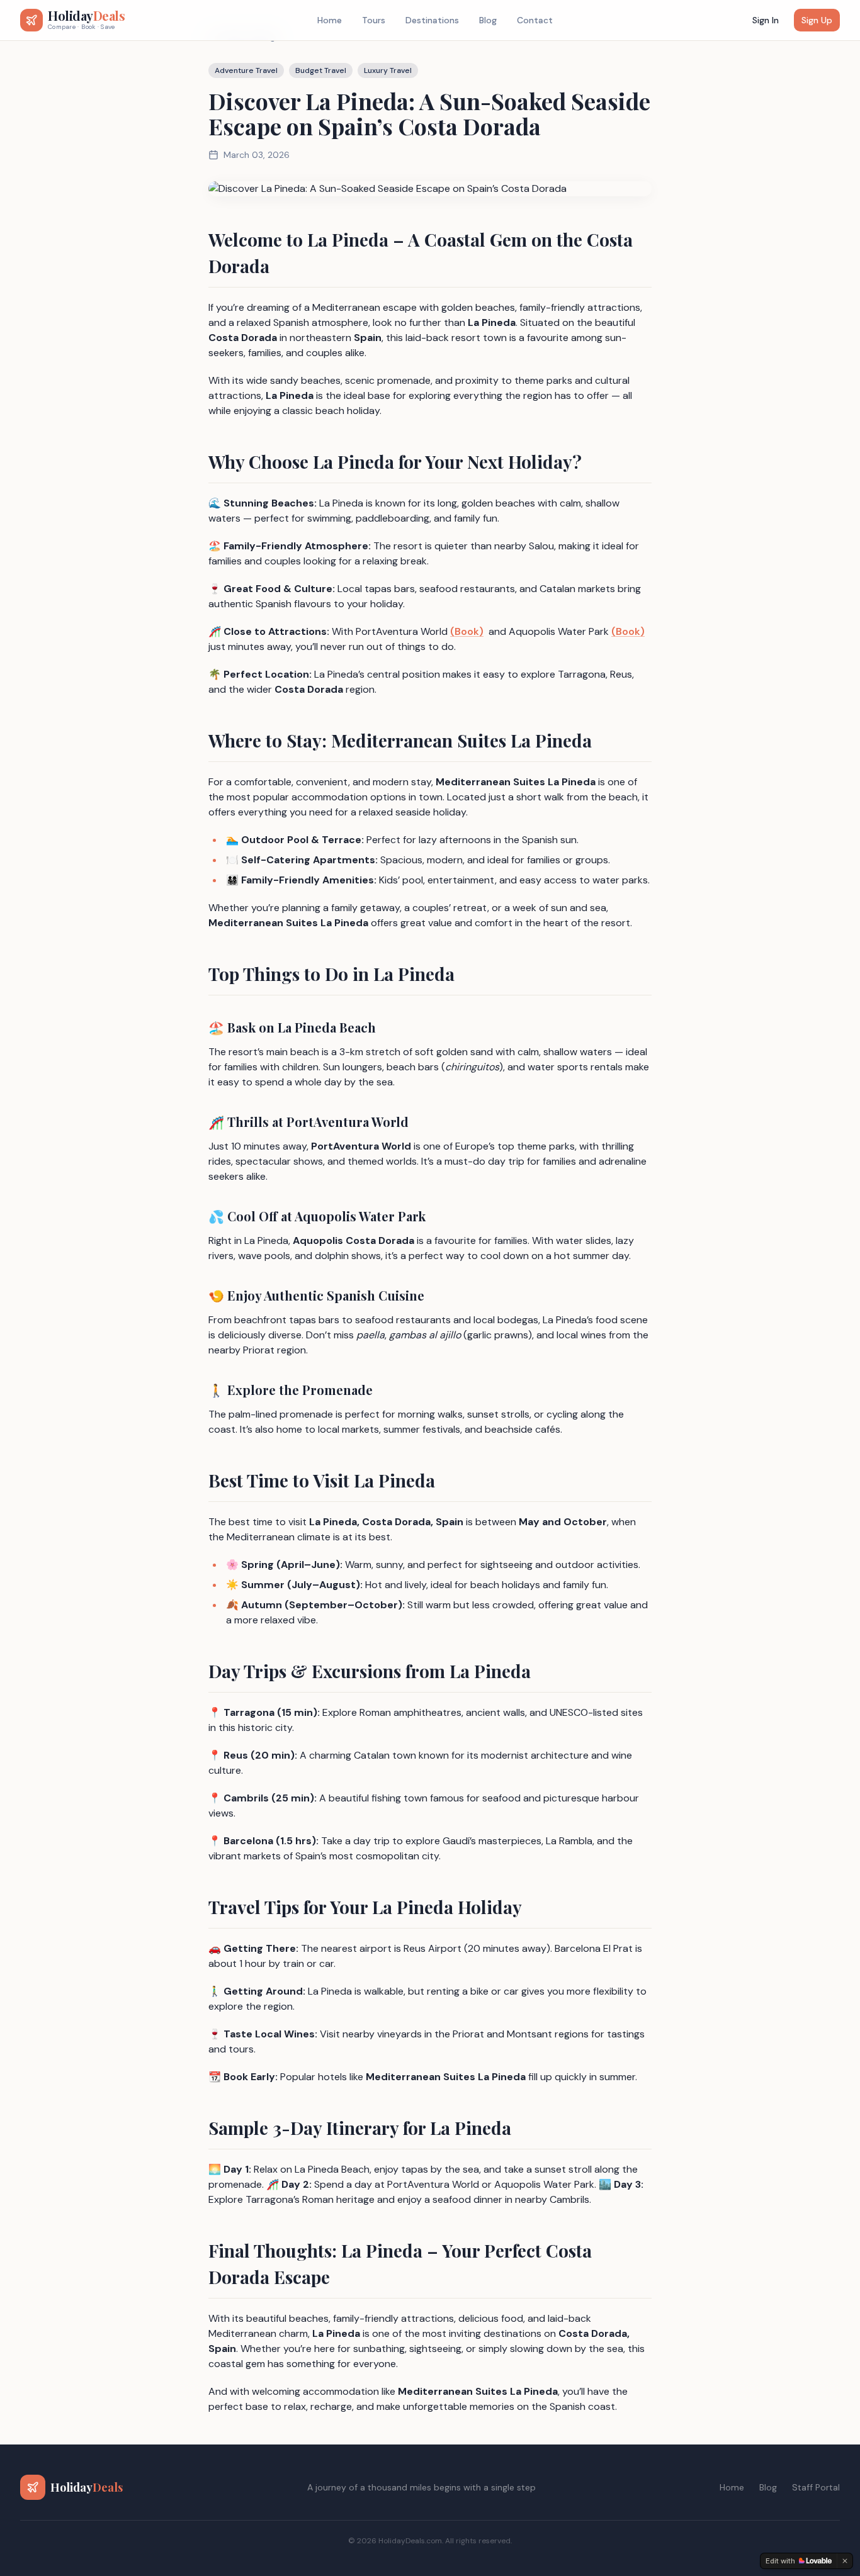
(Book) (467, 631)
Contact (535, 20)
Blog (488, 20)
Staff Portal (816, 2487)
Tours (374, 20)
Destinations (432, 20)
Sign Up (817, 20)
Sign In (766, 20)
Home (330, 20)
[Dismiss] (845, 2561)
